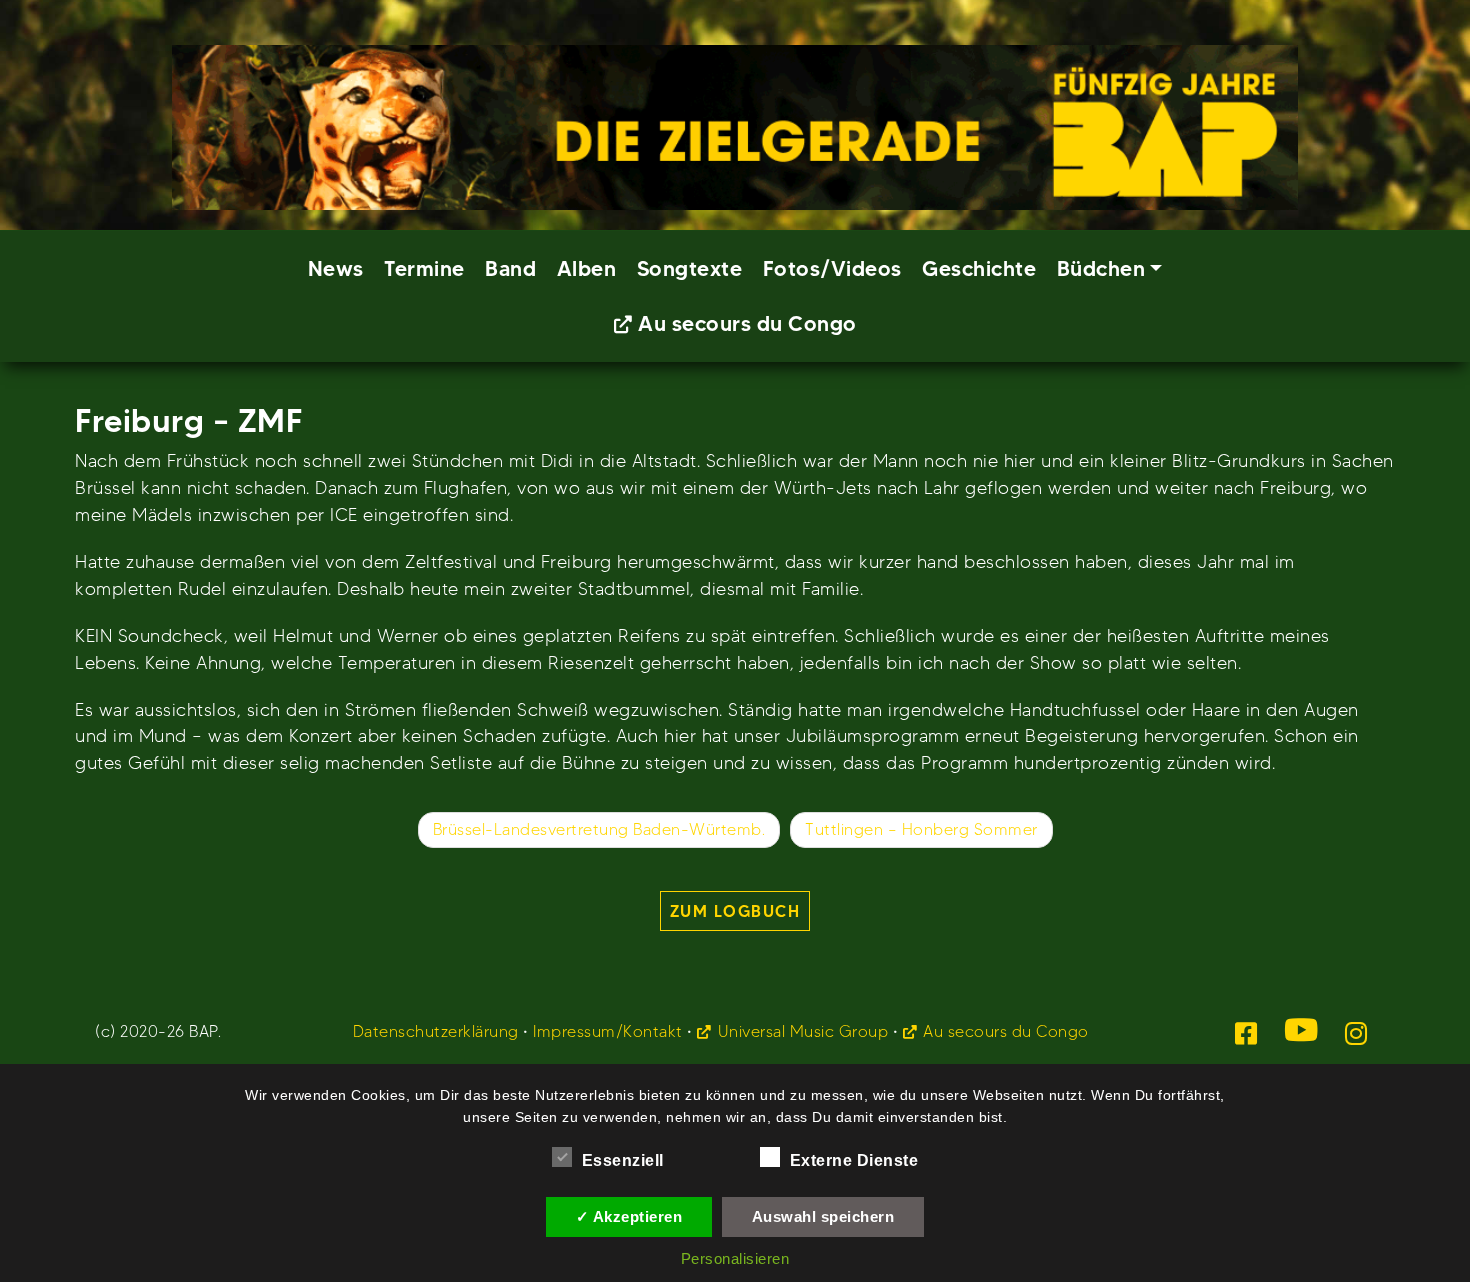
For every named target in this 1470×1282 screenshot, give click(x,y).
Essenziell (623, 1160)
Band (510, 268)
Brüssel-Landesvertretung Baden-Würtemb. (599, 829)
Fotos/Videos (832, 268)
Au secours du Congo (747, 323)
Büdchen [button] (1101, 268)
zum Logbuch (735, 911)
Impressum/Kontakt (608, 1031)
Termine (424, 268)
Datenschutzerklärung (436, 1031)
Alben (587, 268)
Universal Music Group (803, 1031)
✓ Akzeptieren (629, 1216)
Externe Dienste (854, 1160)
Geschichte (979, 268)
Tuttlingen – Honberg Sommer (921, 829)
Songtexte (690, 268)
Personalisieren (735, 1258)
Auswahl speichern (823, 1216)
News (336, 268)
